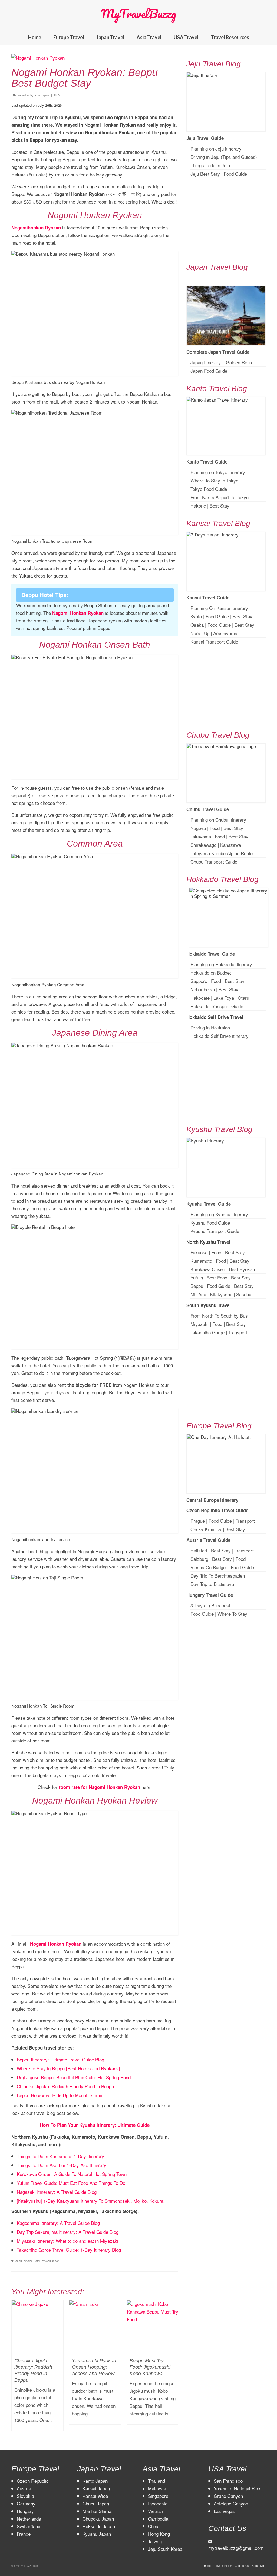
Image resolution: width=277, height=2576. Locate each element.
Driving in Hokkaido (210, 1027)
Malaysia (157, 2488)
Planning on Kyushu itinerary (219, 1214)
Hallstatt (199, 1550)
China (154, 2526)
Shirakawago (203, 845)
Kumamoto (201, 1261)
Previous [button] (16, 2368)
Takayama (201, 836)
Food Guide (235, 174)
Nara (195, 633)
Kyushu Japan (40, 95)
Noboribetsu (203, 989)
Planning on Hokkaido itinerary (221, 964)
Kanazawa (231, 845)
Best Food (217, 1277)
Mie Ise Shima (97, 2511)
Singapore (158, 2496)
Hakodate (200, 998)
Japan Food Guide (209, 371)
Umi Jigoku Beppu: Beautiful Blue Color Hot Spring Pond (74, 2077)
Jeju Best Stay (205, 174)
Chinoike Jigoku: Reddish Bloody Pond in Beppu (65, 2086)
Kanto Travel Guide (207, 462)
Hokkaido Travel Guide (211, 954)
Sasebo (244, 1294)
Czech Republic (33, 2481)
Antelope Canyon (231, 2503)
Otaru (243, 998)
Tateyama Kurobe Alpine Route (222, 853)
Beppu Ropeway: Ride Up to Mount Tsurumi (61, 2095)
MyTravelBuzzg (138, 14)
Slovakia (25, 2496)
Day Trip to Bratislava (212, 1584)
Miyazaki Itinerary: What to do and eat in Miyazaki (67, 2241)
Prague (198, 1521)
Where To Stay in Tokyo (214, 480)
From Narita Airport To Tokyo (220, 497)
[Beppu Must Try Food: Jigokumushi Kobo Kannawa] (95, 2326)
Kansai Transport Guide (214, 641)
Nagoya (198, 828)
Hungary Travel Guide (210, 1595)
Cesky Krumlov (206, 1529)
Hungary (25, 2511)
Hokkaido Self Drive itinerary (220, 1036)
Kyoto (196, 616)
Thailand (156, 2481)
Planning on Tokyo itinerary (218, 472)
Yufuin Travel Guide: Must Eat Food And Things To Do (71, 2183)
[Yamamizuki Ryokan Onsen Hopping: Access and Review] (37, 2326)
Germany (26, 2503)
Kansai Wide (95, 2496)
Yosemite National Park (237, 2488)
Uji (207, 633)
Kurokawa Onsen (208, 1269)
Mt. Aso (198, 1294)
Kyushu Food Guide (210, 1223)
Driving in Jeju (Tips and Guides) (224, 157)
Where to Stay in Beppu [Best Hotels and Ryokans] (68, 2068)
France (24, 2534)
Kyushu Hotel (32, 2261)
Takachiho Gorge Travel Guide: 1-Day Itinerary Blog (69, 2250)
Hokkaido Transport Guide (217, 1006)
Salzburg (199, 1559)
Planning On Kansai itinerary (219, 608)
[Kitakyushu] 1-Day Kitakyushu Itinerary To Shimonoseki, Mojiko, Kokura (90, 2201)
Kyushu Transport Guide (215, 1231)
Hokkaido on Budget (211, 973)
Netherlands (29, 2519)
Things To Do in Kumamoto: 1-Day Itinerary (60, 2156)
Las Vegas (224, 2511)
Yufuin (197, 1277)
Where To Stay (232, 1614)
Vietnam (156, 2511)
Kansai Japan (96, 2488)
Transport (238, 1332)
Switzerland (29, 2526)
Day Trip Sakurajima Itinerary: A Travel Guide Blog (68, 2232)
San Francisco (228, 2481)
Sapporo (199, 981)
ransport (245, 1550)
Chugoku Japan (98, 2519)
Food (215, 828)
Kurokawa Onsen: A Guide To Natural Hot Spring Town (72, 2174)
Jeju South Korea (165, 2549)
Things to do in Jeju (210, 165)
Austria (24, 2488)
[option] (37, 2365)
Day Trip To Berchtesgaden (218, 1576)
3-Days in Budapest (210, 1605)
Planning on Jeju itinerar (215, 149)
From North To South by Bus (219, 1316)
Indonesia (158, 2503)
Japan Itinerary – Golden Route (222, 362)
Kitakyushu (221, 1294)
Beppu (18, 2261)
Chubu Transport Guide (214, 862)
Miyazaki (199, 1324)
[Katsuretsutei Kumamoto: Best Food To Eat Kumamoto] (153, 2314)
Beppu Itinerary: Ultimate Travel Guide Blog (60, 2059)
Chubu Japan (96, 2503)
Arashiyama (225, 633)
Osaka (197, 625)
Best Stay (220, 506)
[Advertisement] (226, 220)
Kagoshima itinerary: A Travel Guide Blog (58, 2223)
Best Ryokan (242, 1269)
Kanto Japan (95, 2481)
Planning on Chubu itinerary (218, 820)
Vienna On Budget (209, 1567)
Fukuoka (199, 1252)
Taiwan (155, 2541)
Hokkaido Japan (99, 2526)
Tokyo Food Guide (209, 489)
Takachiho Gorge (207, 1332)
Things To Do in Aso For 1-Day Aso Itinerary (62, 2165)
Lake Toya (224, 998)
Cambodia (158, 2519)
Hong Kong (159, 2534)
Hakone (198, 506)
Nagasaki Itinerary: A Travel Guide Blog (57, 2192)
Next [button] (174, 2368)
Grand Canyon (228, 2496)
